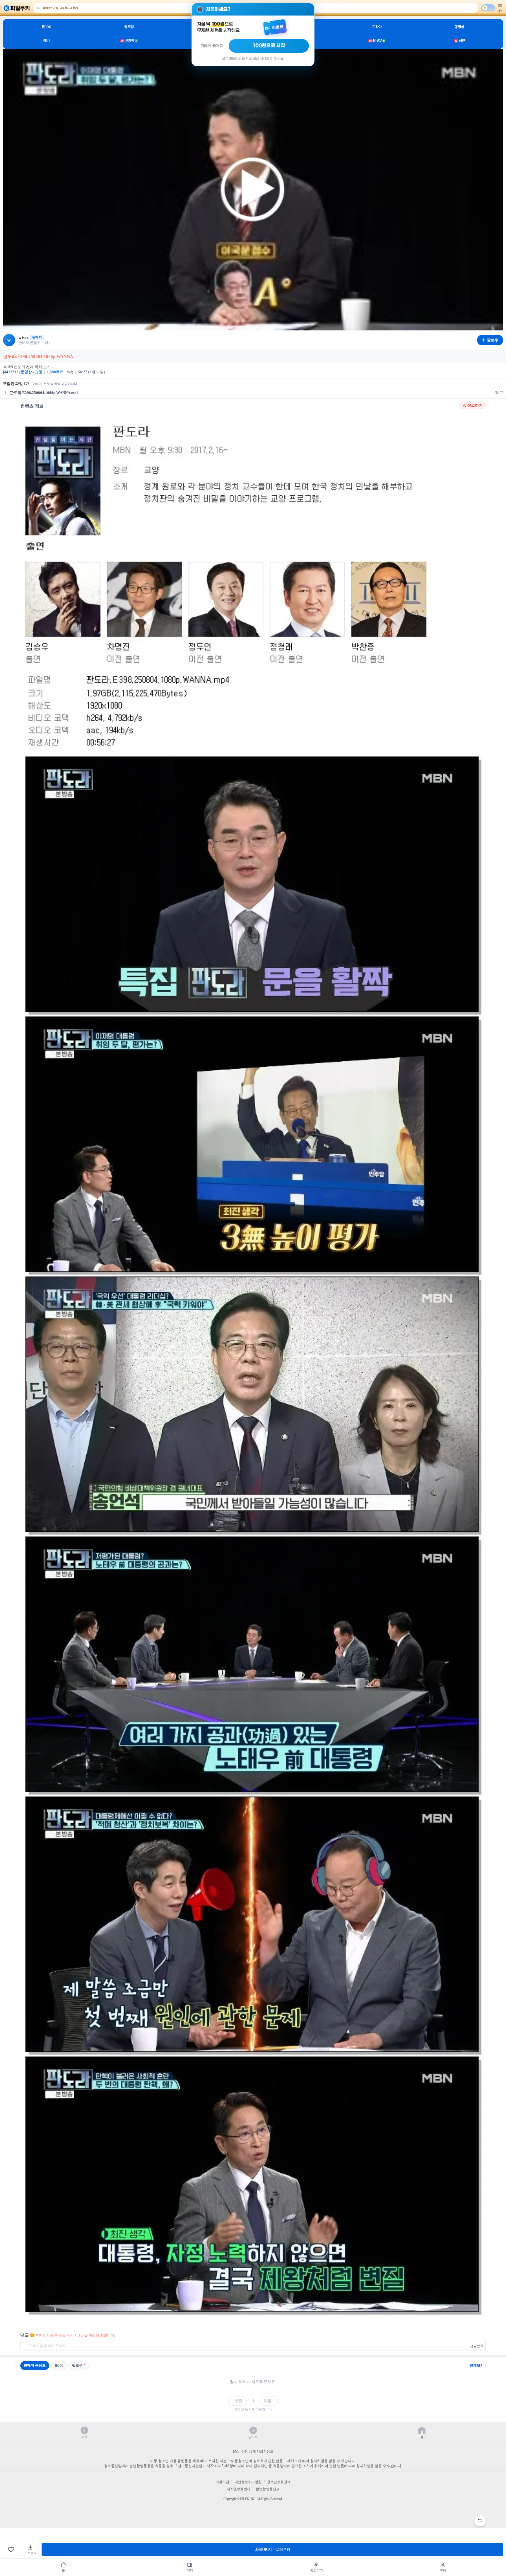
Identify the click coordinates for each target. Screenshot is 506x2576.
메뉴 (500, 11)
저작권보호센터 (239, 2489)
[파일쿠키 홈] (17, 8)
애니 (46, 41)
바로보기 (272, 2549)
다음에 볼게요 (212, 46)
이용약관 (222, 2482)
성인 (460, 41)
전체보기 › (478, 2365)
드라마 (377, 27)
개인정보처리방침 (248, 2482)
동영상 (459, 27)
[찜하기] (11, 2549)
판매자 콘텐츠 (35, 2365)
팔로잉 (129, 27)
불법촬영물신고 (267, 2489)
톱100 (46, 27)
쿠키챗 (129, 41)
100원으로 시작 (269, 46)
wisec (24, 337)
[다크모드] (488, 8)
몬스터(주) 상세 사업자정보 (253, 2451)
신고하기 (475, 405)
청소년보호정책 (279, 2482)
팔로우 (77, 2365)
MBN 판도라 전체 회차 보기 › (28, 367)
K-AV (377, 41)
